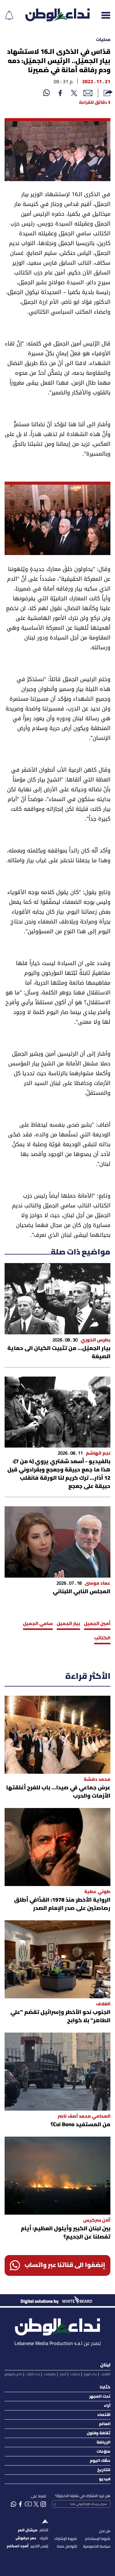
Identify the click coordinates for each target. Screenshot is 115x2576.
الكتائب (102, 1638)
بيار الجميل (68, 1624)
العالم (105, 2424)
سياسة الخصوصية (97, 2546)
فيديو (105, 2479)
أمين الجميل (97, 1624)
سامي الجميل (38, 1624)
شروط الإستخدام (98, 2539)
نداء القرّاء (33, 2374)
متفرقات (50, 2374)
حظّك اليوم (100, 2461)
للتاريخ (104, 2470)
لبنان (105, 2365)
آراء (107, 2406)
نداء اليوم (90, 2374)
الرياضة (103, 2442)
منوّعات (103, 2452)
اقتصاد (104, 2415)
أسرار (63, 2374)
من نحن (105, 2531)
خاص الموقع (13, 2374)
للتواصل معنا (67, 2546)
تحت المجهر (100, 2397)
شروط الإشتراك (66, 2539)
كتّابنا (105, 2387)
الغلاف (106, 2374)
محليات (103, 40)
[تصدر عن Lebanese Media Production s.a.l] (57, 2325)
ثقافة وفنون (99, 2433)
